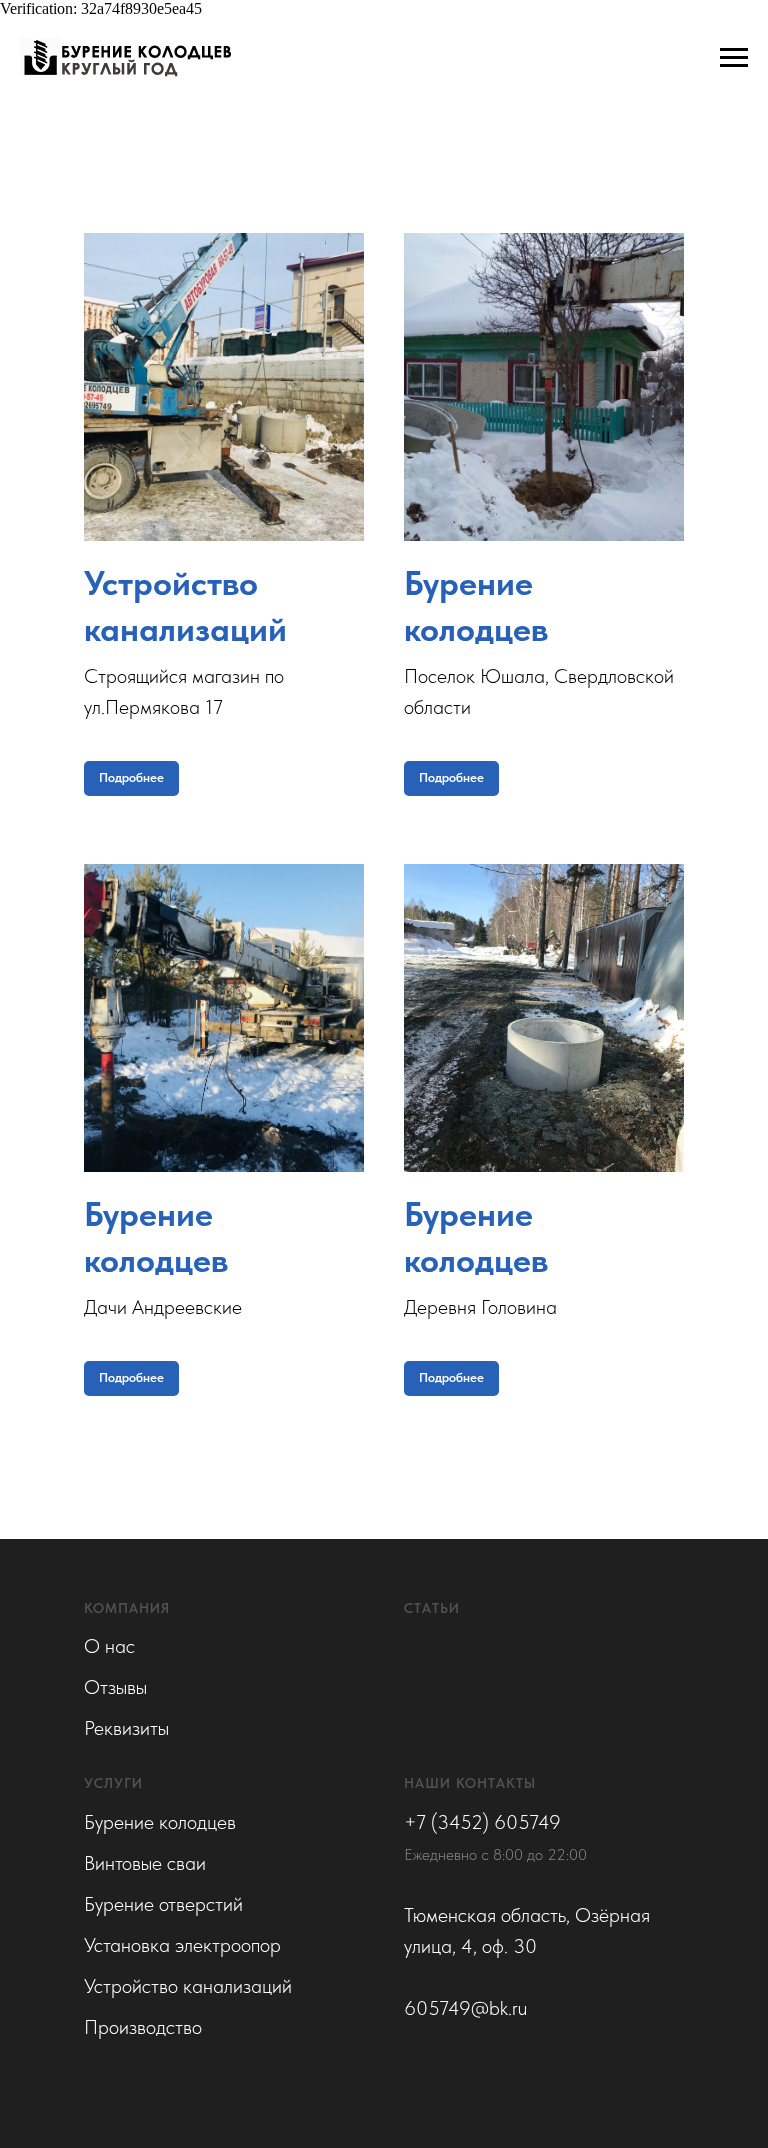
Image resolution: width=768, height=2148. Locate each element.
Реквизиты (126, 1728)
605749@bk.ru (465, 2008)
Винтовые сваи (145, 1863)
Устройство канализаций (188, 1986)
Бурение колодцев (160, 1822)
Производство (143, 2027)
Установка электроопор (182, 1945)
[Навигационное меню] (734, 58)
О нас (109, 1646)
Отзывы (115, 1687)
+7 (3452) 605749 (482, 1822)
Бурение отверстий (163, 1904)
